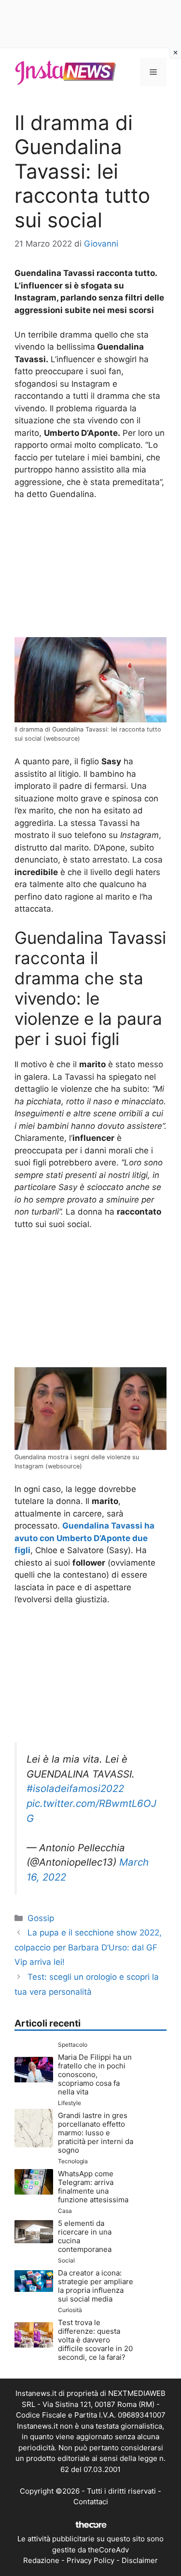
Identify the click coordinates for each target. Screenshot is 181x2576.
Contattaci (91, 2502)
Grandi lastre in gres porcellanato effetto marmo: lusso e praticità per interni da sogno (96, 2133)
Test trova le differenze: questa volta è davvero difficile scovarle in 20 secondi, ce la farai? (95, 2340)
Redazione (41, 2560)
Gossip (41, 1918)
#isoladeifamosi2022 (75, 1788)
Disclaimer (140, 2560)
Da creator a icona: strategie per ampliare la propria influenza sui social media (96, 2286)
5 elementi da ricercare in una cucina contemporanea (85, 2236)
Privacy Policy (90, 2560)
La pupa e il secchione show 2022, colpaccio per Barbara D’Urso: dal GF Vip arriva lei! (88, 1947)
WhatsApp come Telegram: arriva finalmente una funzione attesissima (93, 2187)
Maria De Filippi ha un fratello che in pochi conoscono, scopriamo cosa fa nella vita (95, 2074)
